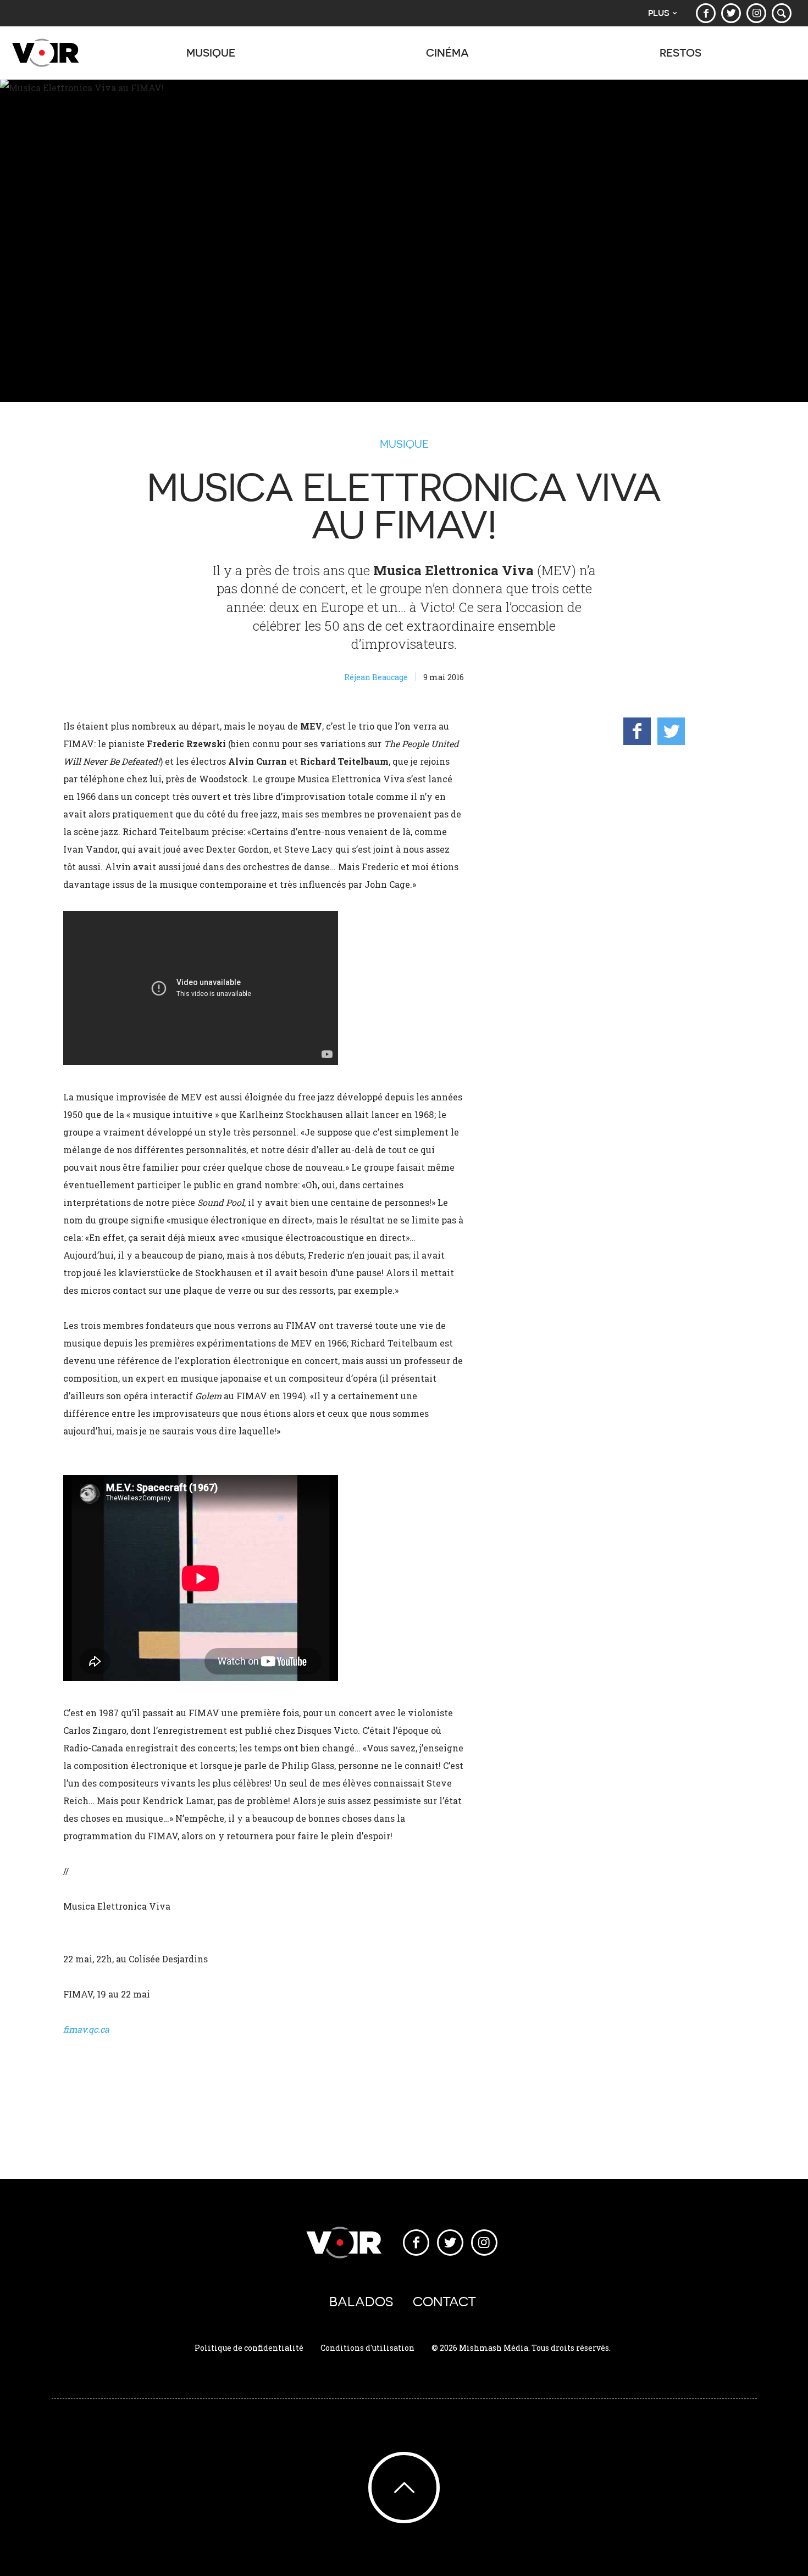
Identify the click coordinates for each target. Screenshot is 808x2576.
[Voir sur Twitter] (731, 13)
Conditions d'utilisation (367, 2348)
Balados (361, 2302)
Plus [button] (659, 13)
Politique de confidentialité (249, 2348)
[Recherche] (782, 13)
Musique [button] (211, 52)
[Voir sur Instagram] (756, 13)
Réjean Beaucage (376, 677)
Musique (404, 444)
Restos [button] (680, 52)
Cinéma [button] (447, 52)
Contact (444, 2302)
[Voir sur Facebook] (706, 13)
